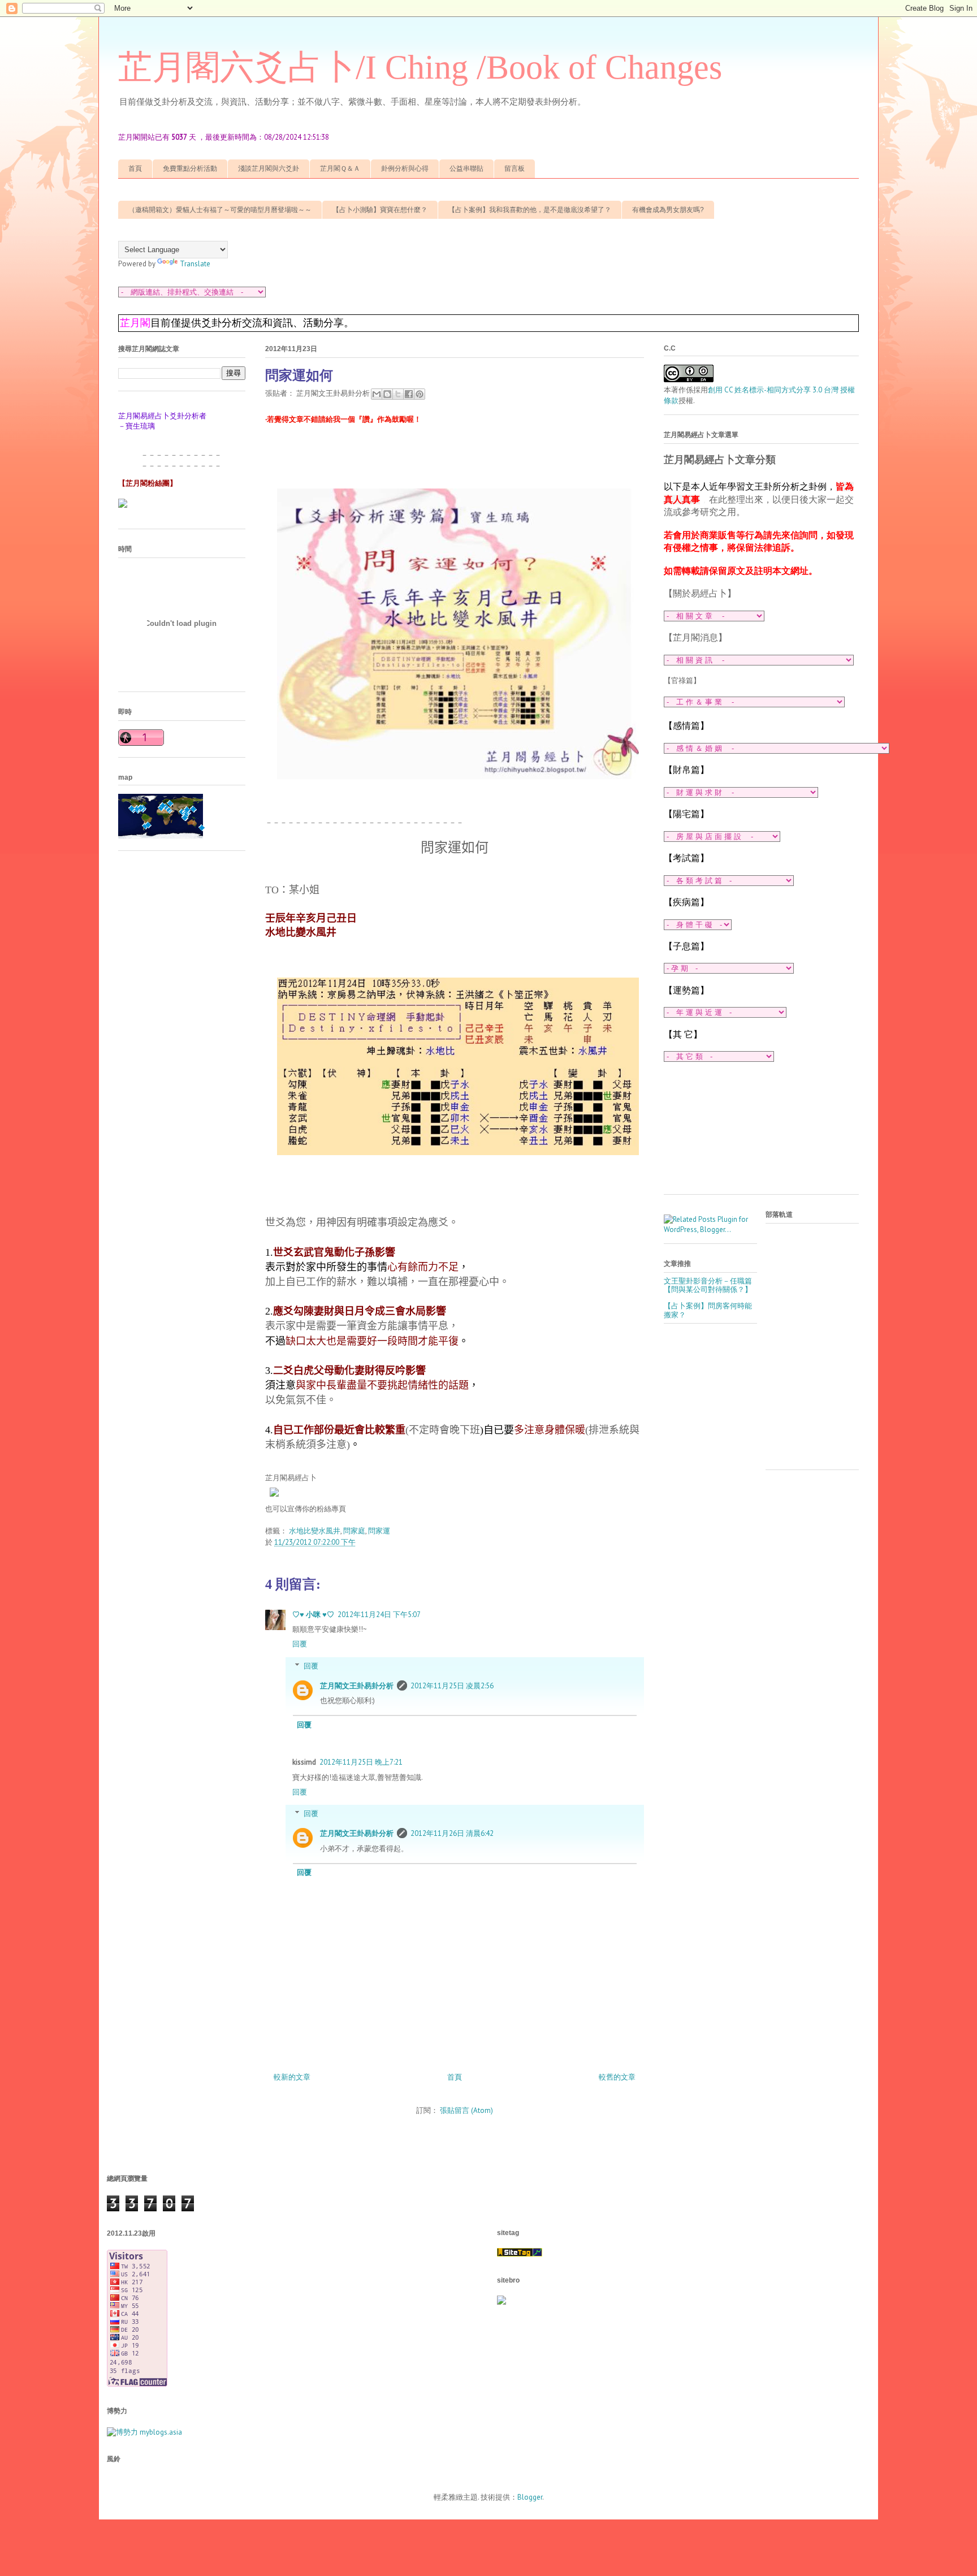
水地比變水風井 (315, 1531)
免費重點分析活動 (190, 168)
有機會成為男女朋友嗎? (668, 210)
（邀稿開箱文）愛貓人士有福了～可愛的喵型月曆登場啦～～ (220, 210)
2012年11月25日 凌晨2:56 (452, 1686)
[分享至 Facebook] (409, 394)
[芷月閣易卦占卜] (274, 1499)
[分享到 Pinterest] (420, 394)
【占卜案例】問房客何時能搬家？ (708, 1310)
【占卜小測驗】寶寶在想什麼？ (380, 210)
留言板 (515, 168)
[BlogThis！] (387, 394)
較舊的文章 (617, 2077)
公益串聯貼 (466, 168)
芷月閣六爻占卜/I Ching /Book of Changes (420, 67)
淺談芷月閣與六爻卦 (269, 168)
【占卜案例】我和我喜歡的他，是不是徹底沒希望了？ (530, 210)
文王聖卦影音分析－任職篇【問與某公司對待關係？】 (708, 1285)
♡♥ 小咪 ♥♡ (313, 1615)
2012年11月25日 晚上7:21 (361, 1762)
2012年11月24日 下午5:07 (379, 1615)
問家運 (379, 1531)
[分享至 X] (398, 394)
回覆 (300, 1644)
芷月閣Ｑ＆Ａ (340, 168)
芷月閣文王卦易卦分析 (357, 1686)
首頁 (135, 168)
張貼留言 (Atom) (466, 2110)
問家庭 (354, 1531)
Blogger (530, 2497)
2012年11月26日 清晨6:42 (452, 1833)
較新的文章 (292, 2077)
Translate (195, 264)
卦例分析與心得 (405, 168)
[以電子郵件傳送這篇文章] (377, 394)
